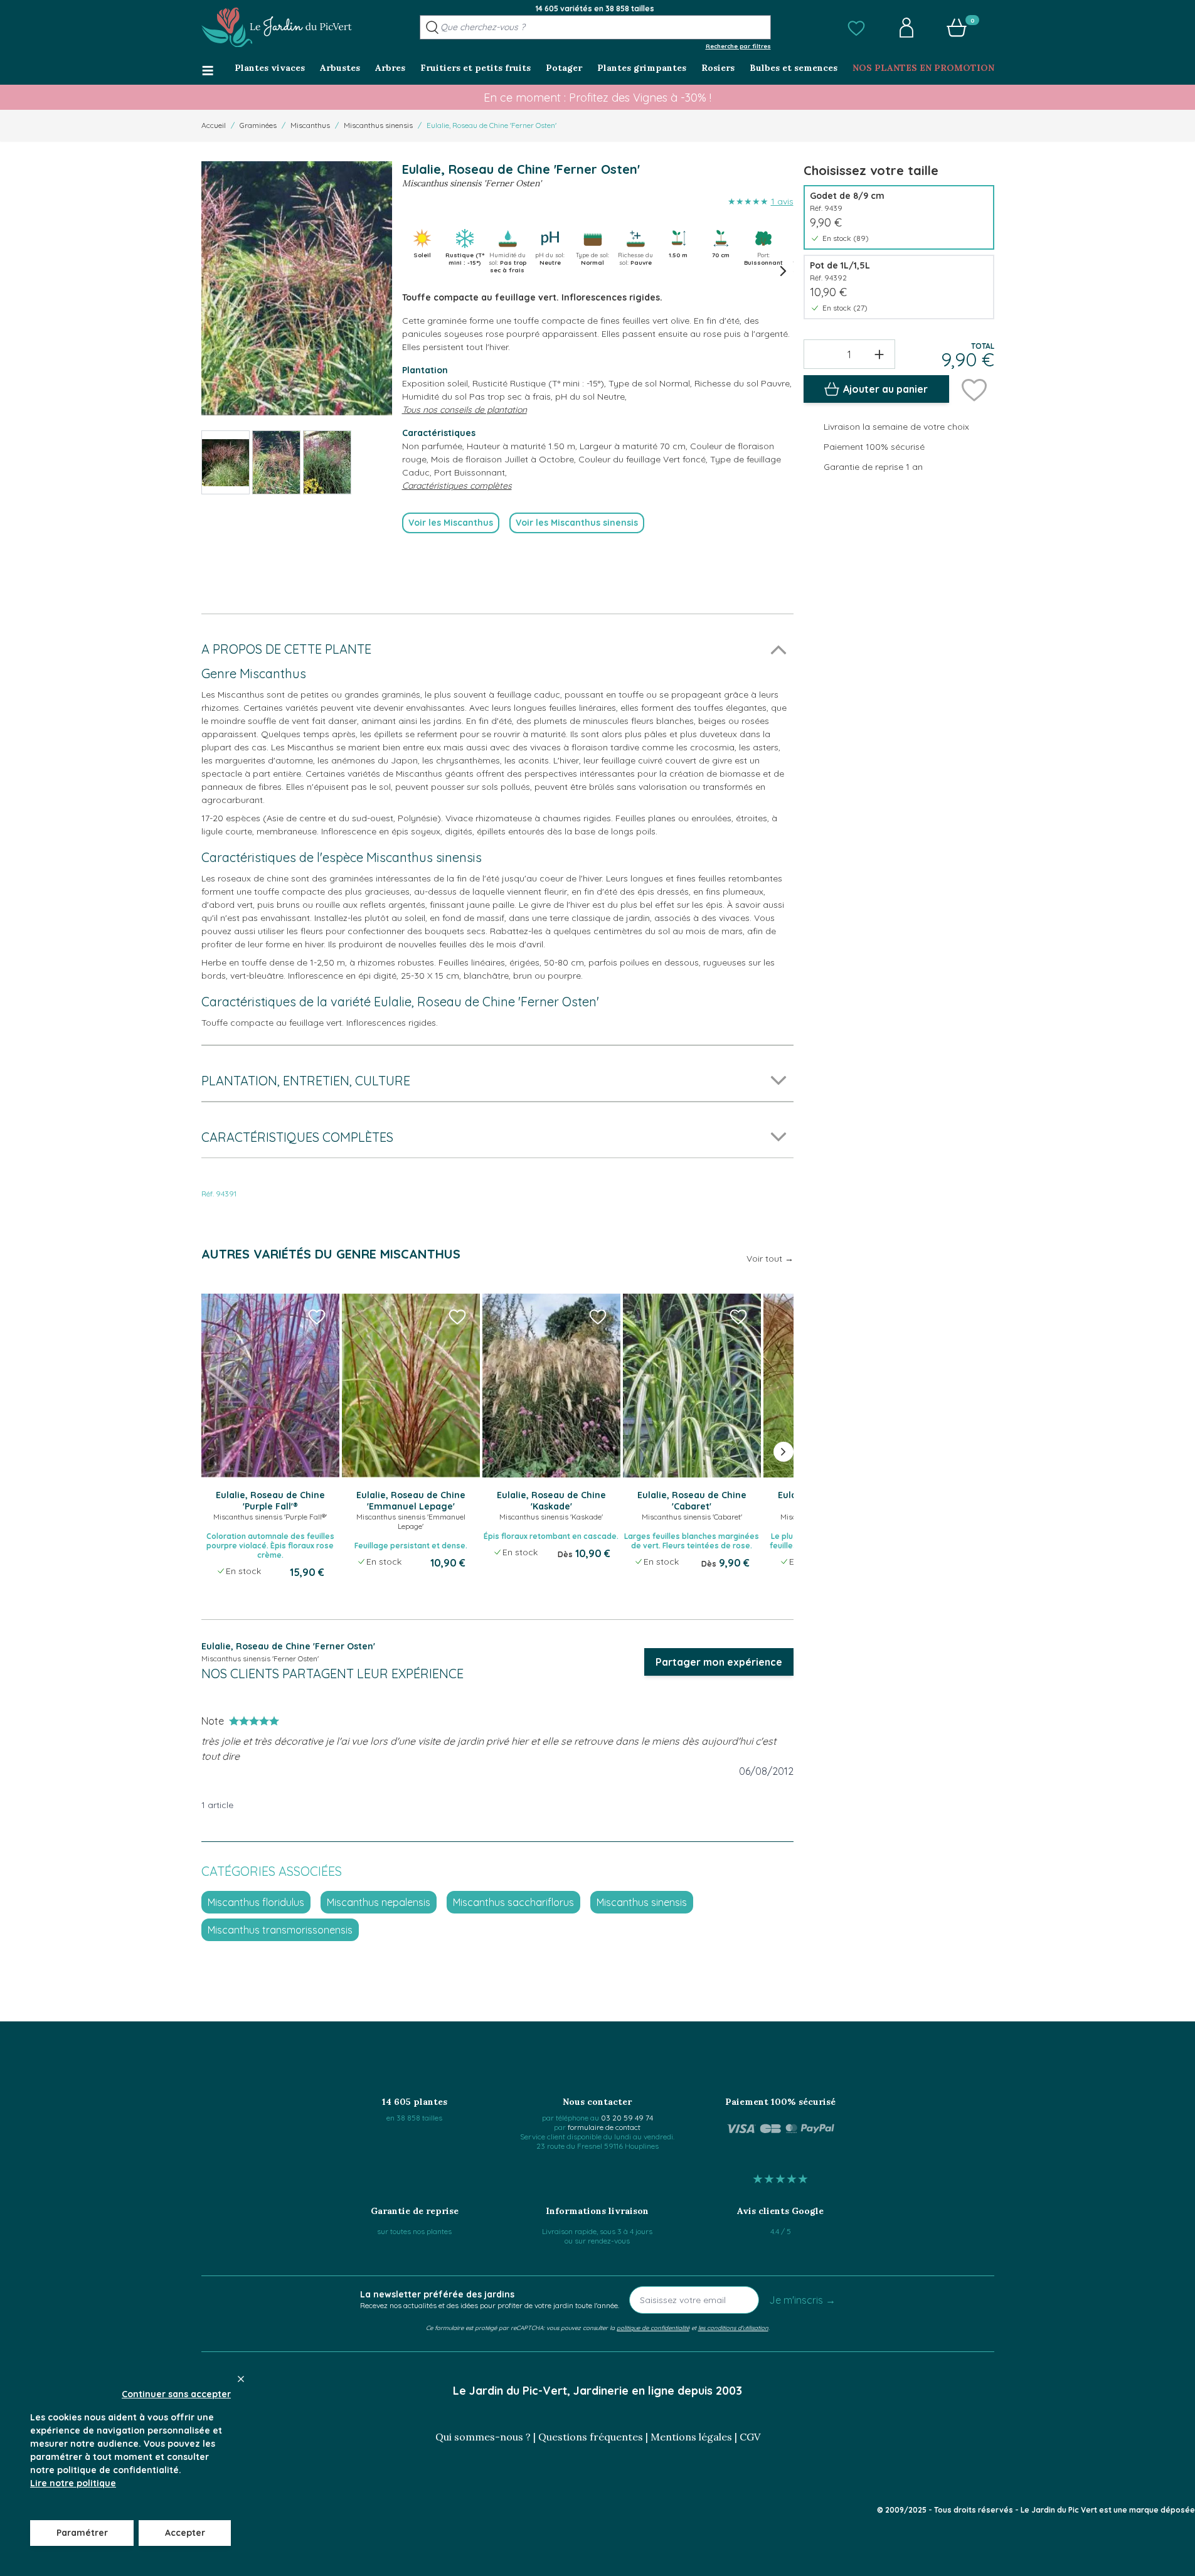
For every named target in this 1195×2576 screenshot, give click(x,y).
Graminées (258, 125)
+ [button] (879, 354)
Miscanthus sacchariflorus (513, 1902)
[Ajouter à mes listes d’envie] (974, 389)
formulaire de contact (604, 2127)
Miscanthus (310, 125)
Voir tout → (770, 1259)
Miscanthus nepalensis (379, 1902)
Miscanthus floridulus (256, 1902)
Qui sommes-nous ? (483, 2437)
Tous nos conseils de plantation (465, 410)
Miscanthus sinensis (378, 125)
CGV (750, 2437)
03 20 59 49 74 (627, 2118)
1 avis (782, 201)
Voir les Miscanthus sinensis (577, 523)
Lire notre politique (73, 2483)
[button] (856, 28)
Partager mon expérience (719, 1662)
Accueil (214, 125)
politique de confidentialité (653, 2328)
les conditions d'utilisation (733, 2328)
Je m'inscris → (802, 2300)
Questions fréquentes (591, 2437)
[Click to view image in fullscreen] (297, 288)
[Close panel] (241, 2379)
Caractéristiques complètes (457, 486)
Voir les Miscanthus (451, 523)
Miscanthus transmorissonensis (280, 1930)
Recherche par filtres (738, 46)
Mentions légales (691, 2437)
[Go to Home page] (277, 28)
